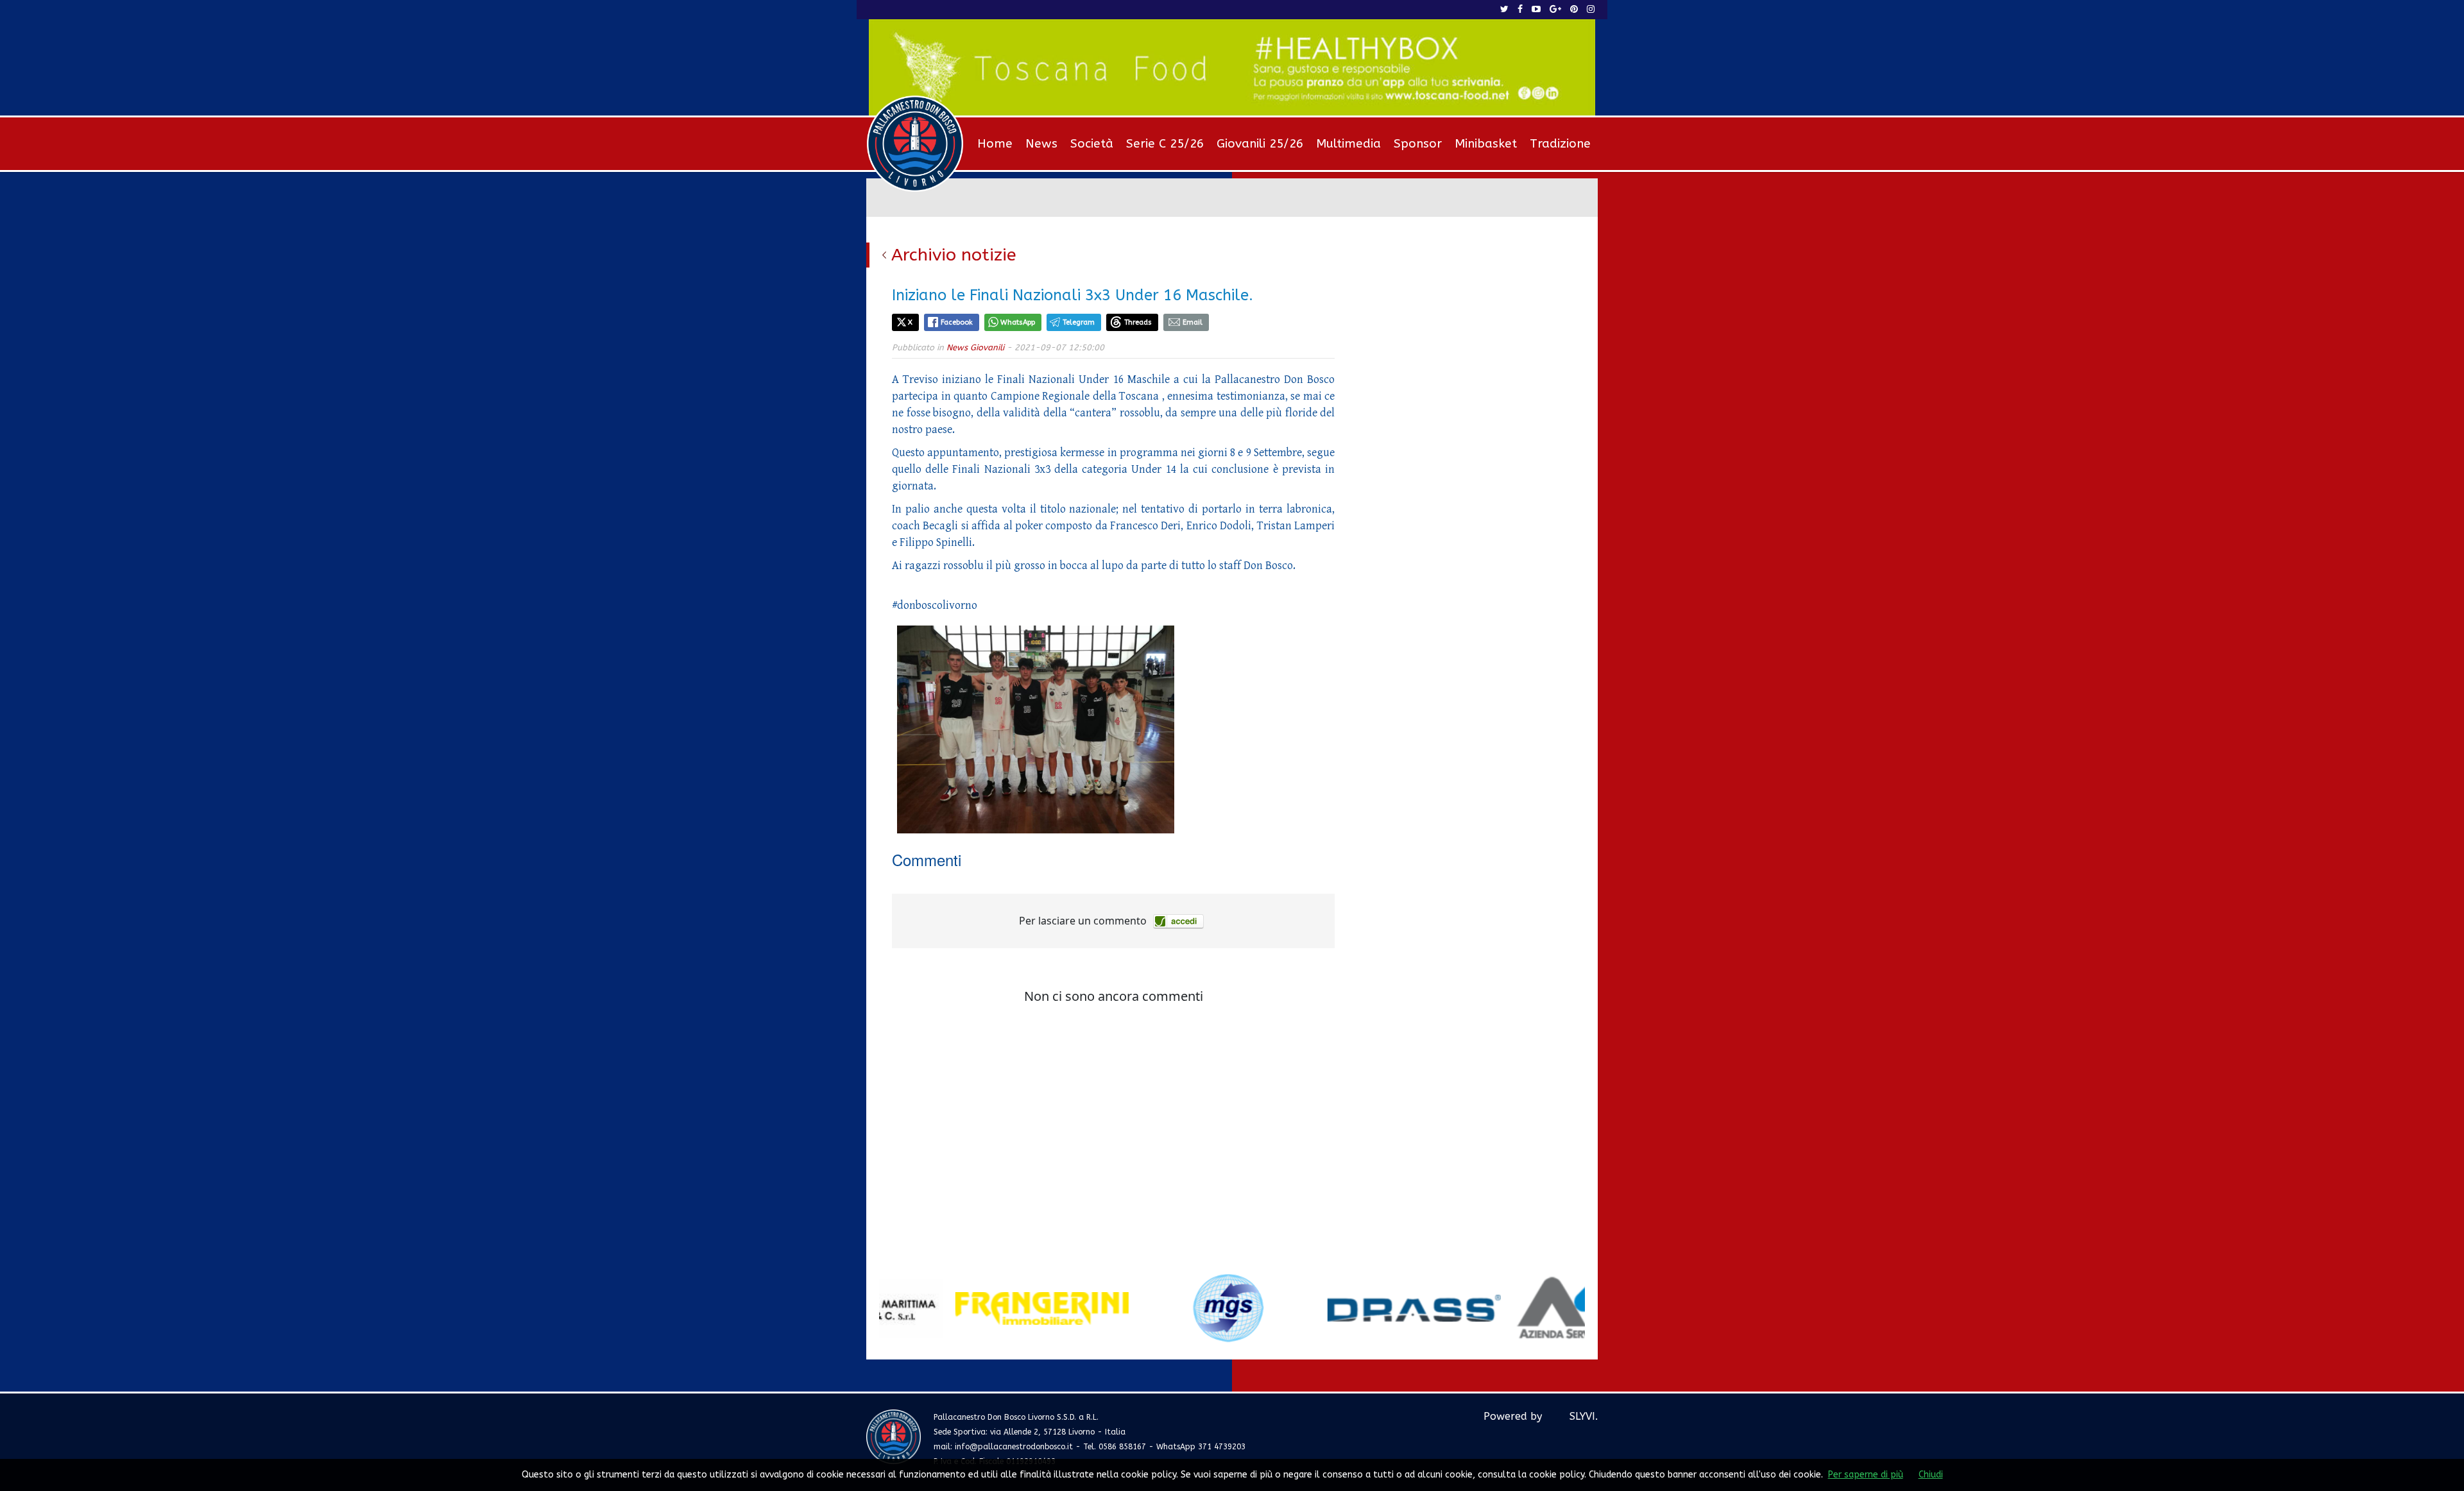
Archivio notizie (954, 255)
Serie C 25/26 (1165, 144)
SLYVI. (1584, 1416)
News (1041, 144)
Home (995, 144)
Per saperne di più (1866, 1475)
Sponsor (1418, 144)
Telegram (1079, 322)
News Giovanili (975, 347)
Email (1193, 322)
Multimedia (1348, 144)
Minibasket (1486, 144)
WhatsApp (1018, 322)
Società (1092, 144)
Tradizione (1560, 144)
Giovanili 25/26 (1260, 144)
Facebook (957, 322)
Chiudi (1931, 1475)
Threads (1138, 322)
